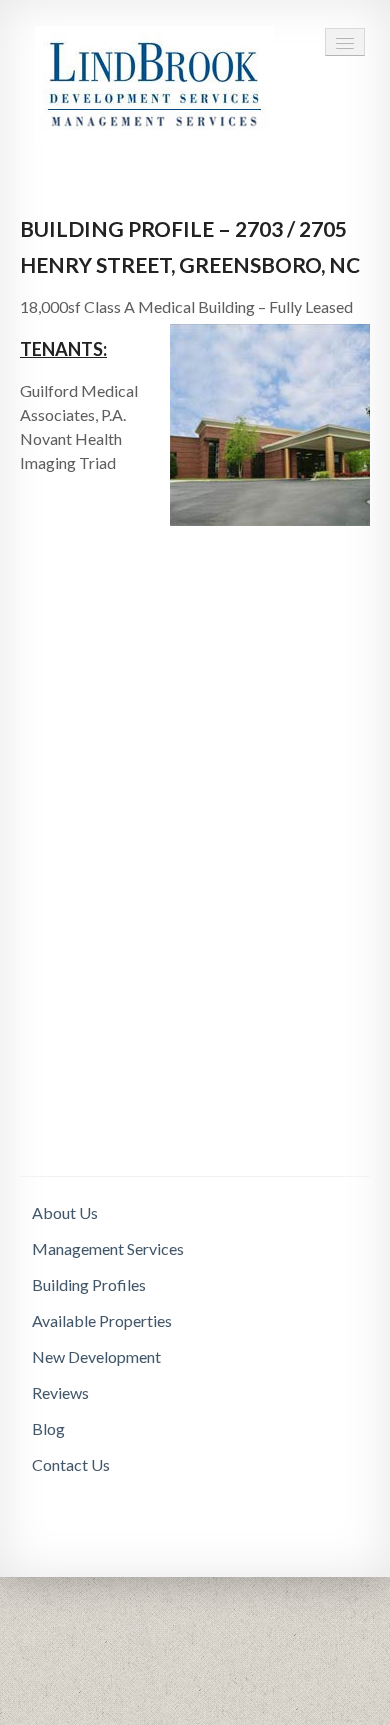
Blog (48, 1428)
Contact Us (71, 1464)
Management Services (108, 1248)
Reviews (60, 1392)
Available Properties (102, 1320)
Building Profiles (89, 1284)
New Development (96, 1356)
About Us (65, 1212)
